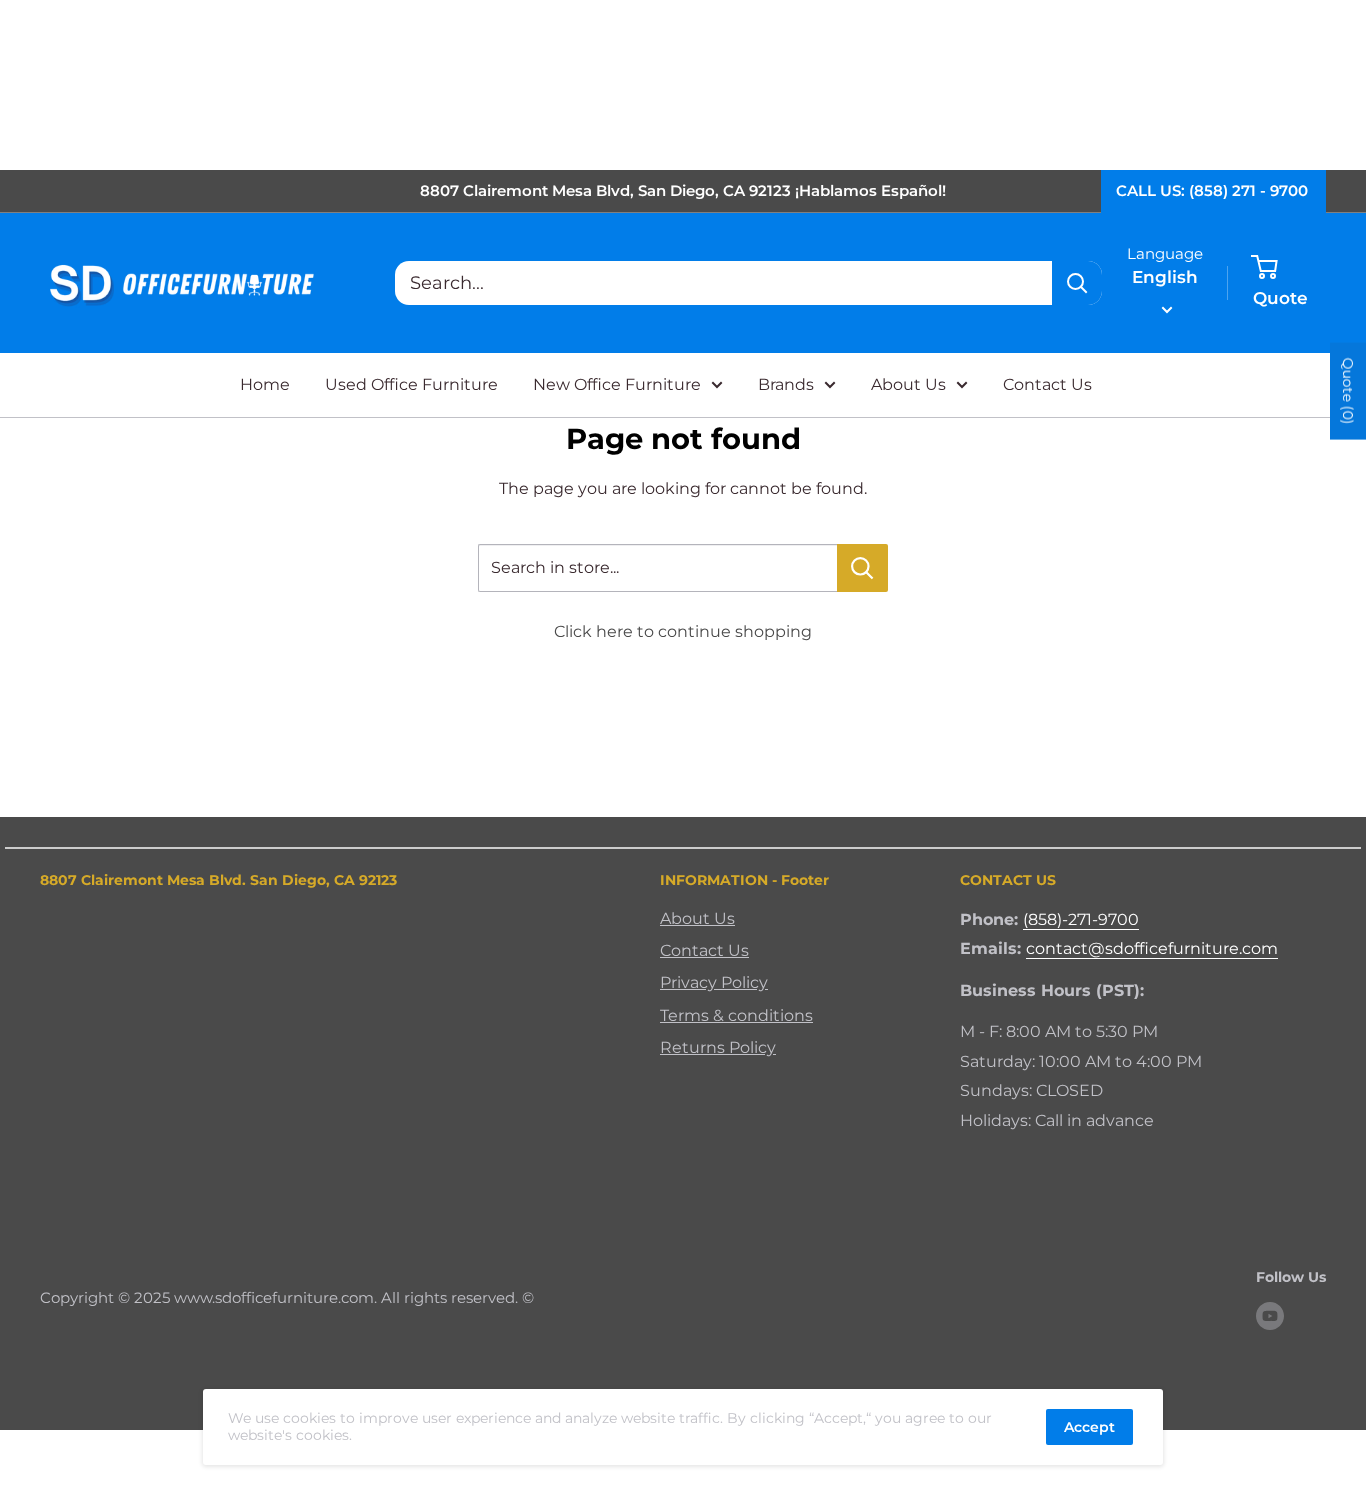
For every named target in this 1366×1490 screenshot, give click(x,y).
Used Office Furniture (411, 384)
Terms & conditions (736, 1015)
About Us (908, 384)
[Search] (1077, 283)
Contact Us (1047, 384)
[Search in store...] (862, 568)
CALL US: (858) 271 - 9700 (1212, 190)
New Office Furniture (617, 384)
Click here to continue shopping (683, 631)
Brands (786, 384)
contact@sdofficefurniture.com (1152, 948)
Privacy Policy (714, 982)
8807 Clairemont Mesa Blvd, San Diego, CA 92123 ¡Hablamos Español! (683, 190)
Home (265, 384)
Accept (1089, 1427)
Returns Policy (718, 1047)
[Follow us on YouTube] (1270, 1316)
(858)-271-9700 (1081, 919)
